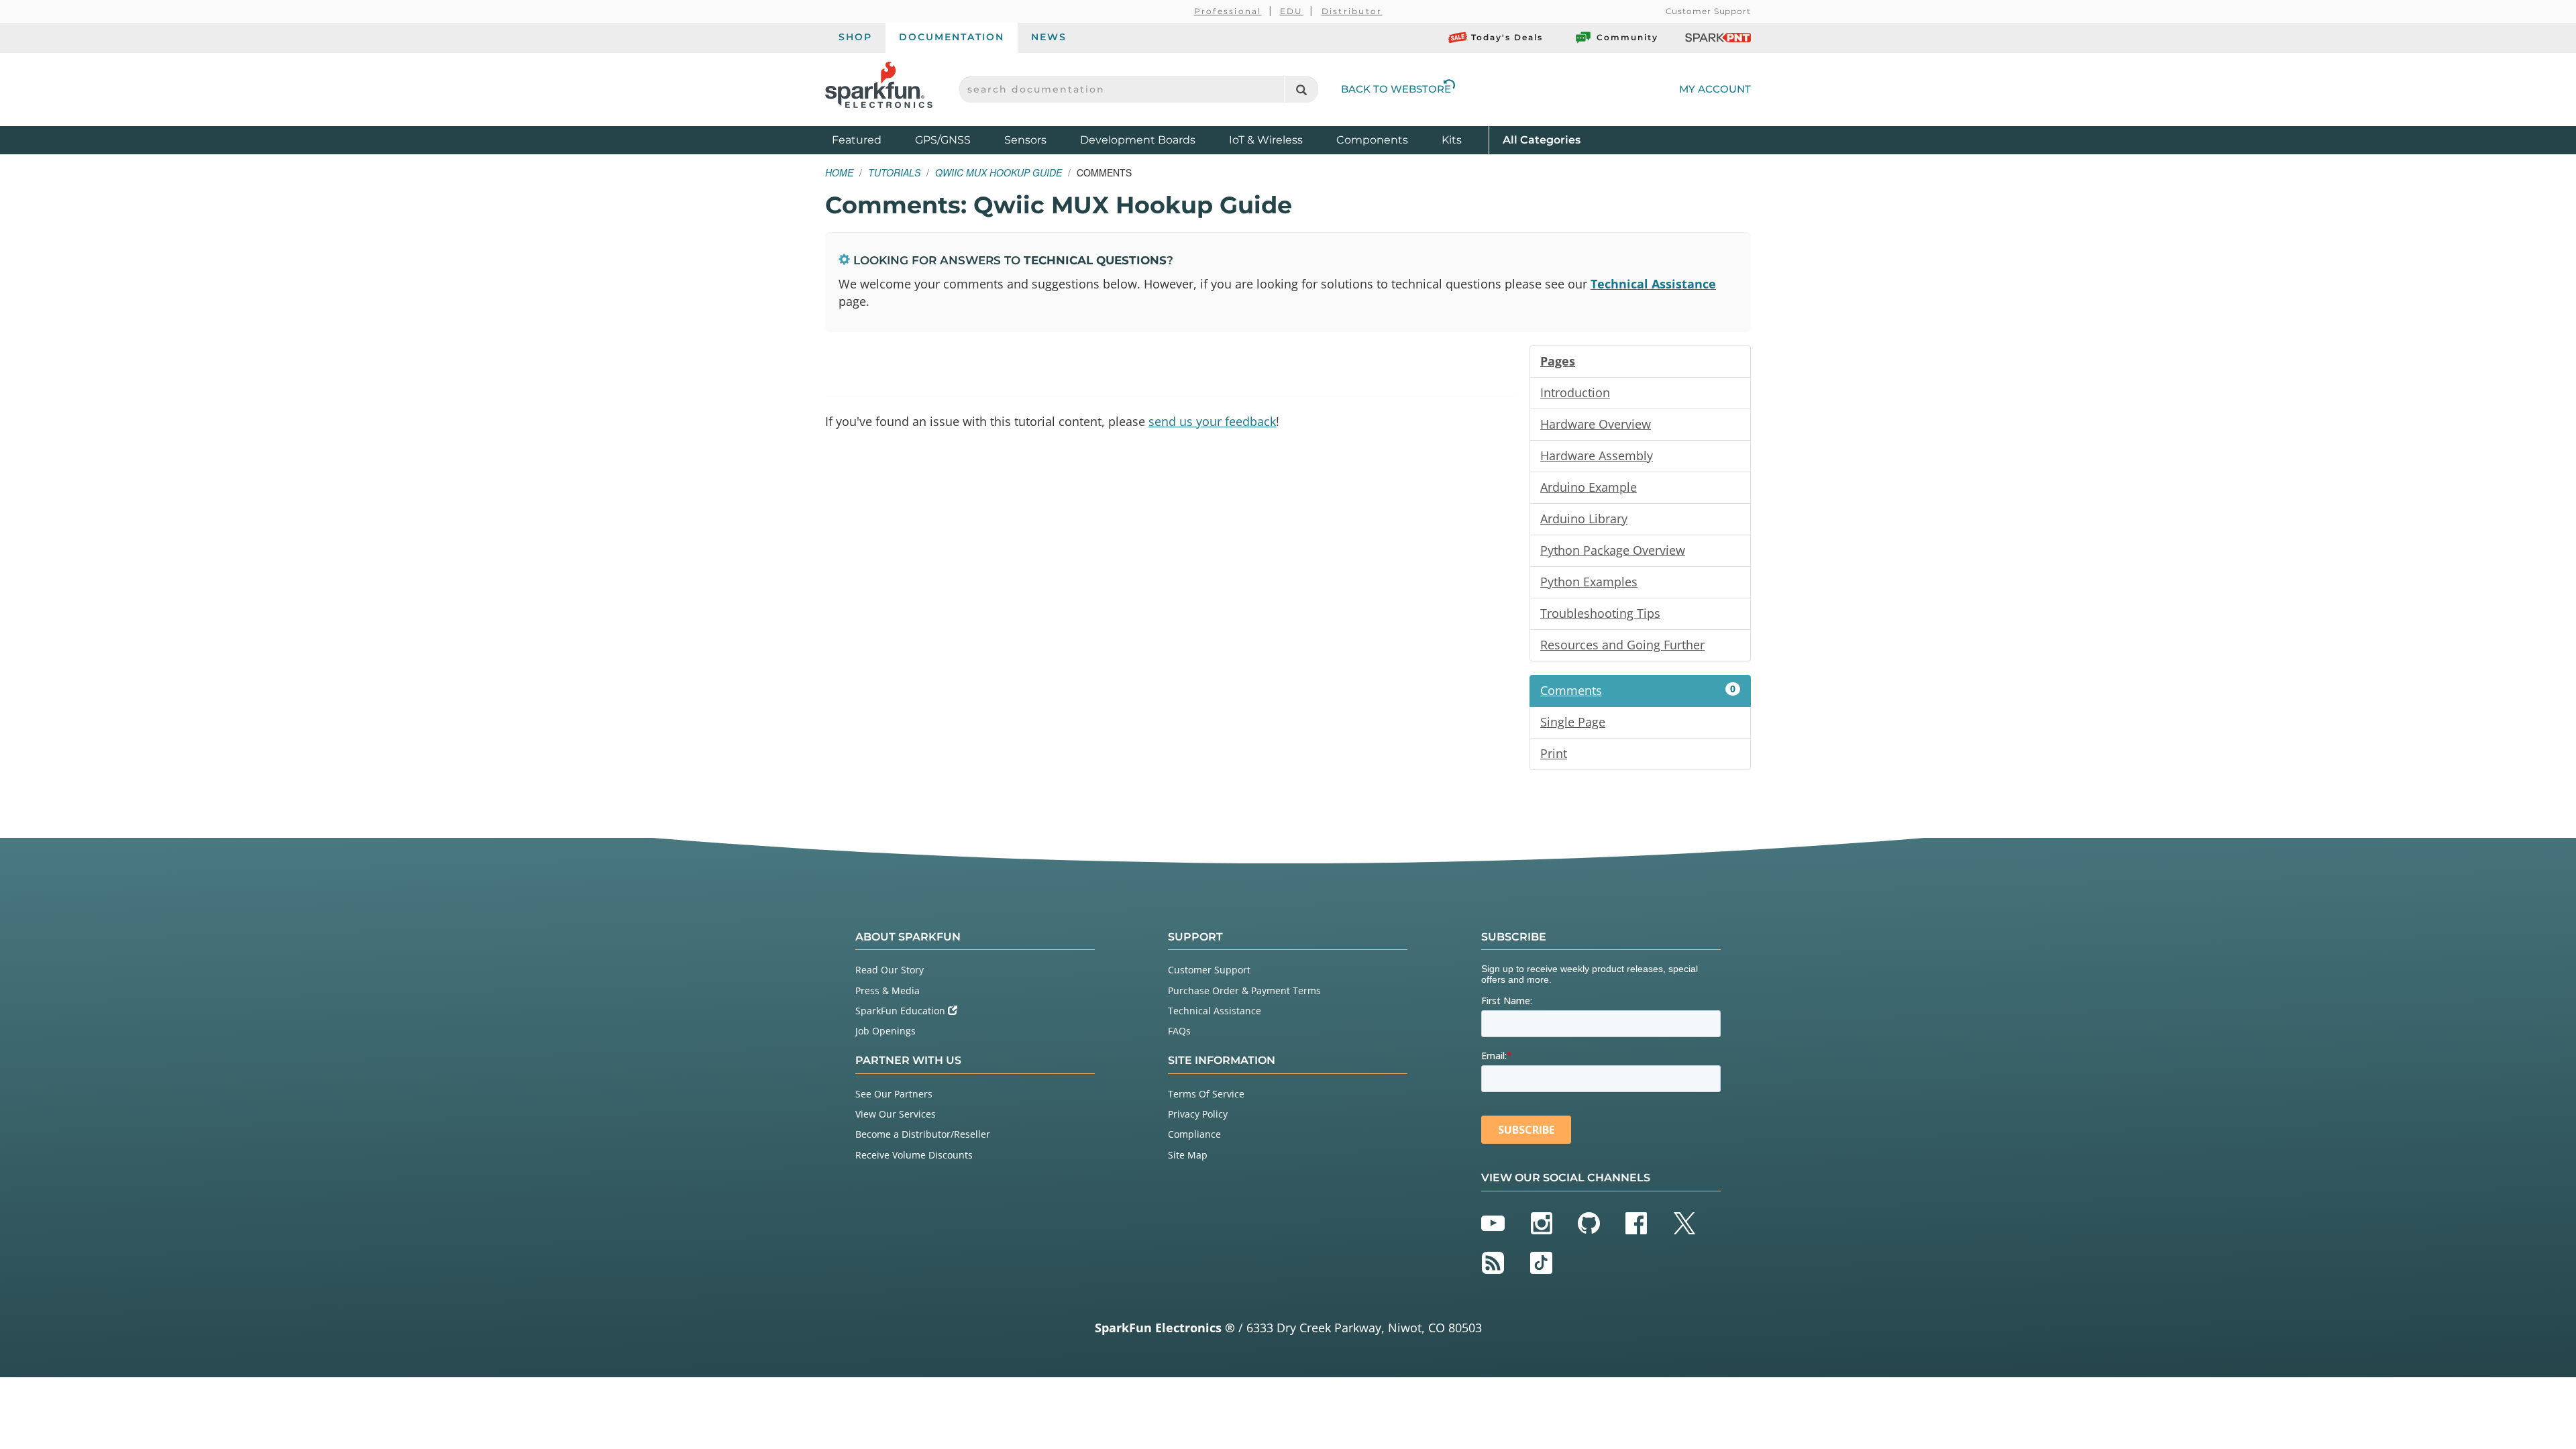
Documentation (952, 37)
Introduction (1575, 392)
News (1049, 37)
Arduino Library (1584, 519)
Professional (1228, 11)
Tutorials (894, 172)
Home (839, 172)
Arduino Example (1589, 487)
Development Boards (1138, 140)
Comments (1638, 690)
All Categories (1542, 140)
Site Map (1188, 1155)
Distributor (1352, 11)
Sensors (1025, 140)
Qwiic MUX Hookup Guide (999, 172)
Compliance (1194, 1134)
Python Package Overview (1613, 550)
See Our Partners (894, 1094)
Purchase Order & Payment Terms (1244, 990)
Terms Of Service (1206, 1094)
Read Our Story (890, 970)
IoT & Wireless (1266, 140)
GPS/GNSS (943, 140)
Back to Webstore (1396, 89)
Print (1554, 753)
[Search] (1301, 90)
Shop (855, 37)
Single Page (1573, 722)
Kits (1452, 140)
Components (1372, 140)
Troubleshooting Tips (1600, 613)
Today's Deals (1507, 37)
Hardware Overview (1596, 424)
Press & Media (888, 990)
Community (1627, 37)
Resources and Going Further (1622, 645)
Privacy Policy (1198, 1114)
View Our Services (896, 1114)
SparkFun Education (902, 1011)
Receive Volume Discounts (914, 1155)
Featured (870, 140)
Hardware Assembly (1597, 455)
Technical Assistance (1653, 284)
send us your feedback (1212, 421)
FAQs (1179, 1031)
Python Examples (1589, 582)
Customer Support (1708, 11)
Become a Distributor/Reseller (923, 1134)
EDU (1292, 11)
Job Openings (885, 1031)
